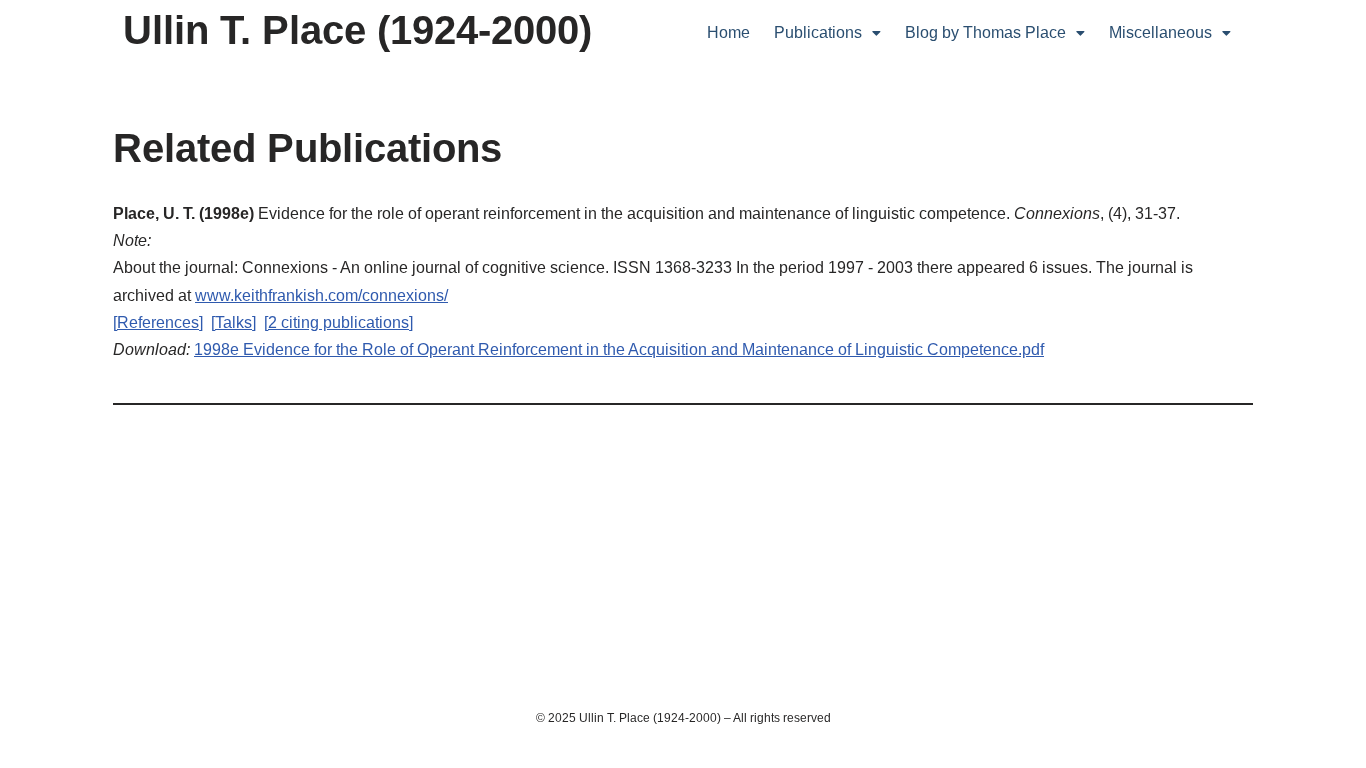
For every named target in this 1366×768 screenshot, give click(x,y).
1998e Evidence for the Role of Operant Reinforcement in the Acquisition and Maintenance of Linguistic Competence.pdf (619, 349)
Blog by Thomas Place (985, 32)
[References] (158, 322)
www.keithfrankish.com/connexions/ (321, 295)
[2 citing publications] (338, 322)
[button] (827, 33)
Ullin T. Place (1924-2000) (357, 30)
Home (728, 32)
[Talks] (233, 322)
